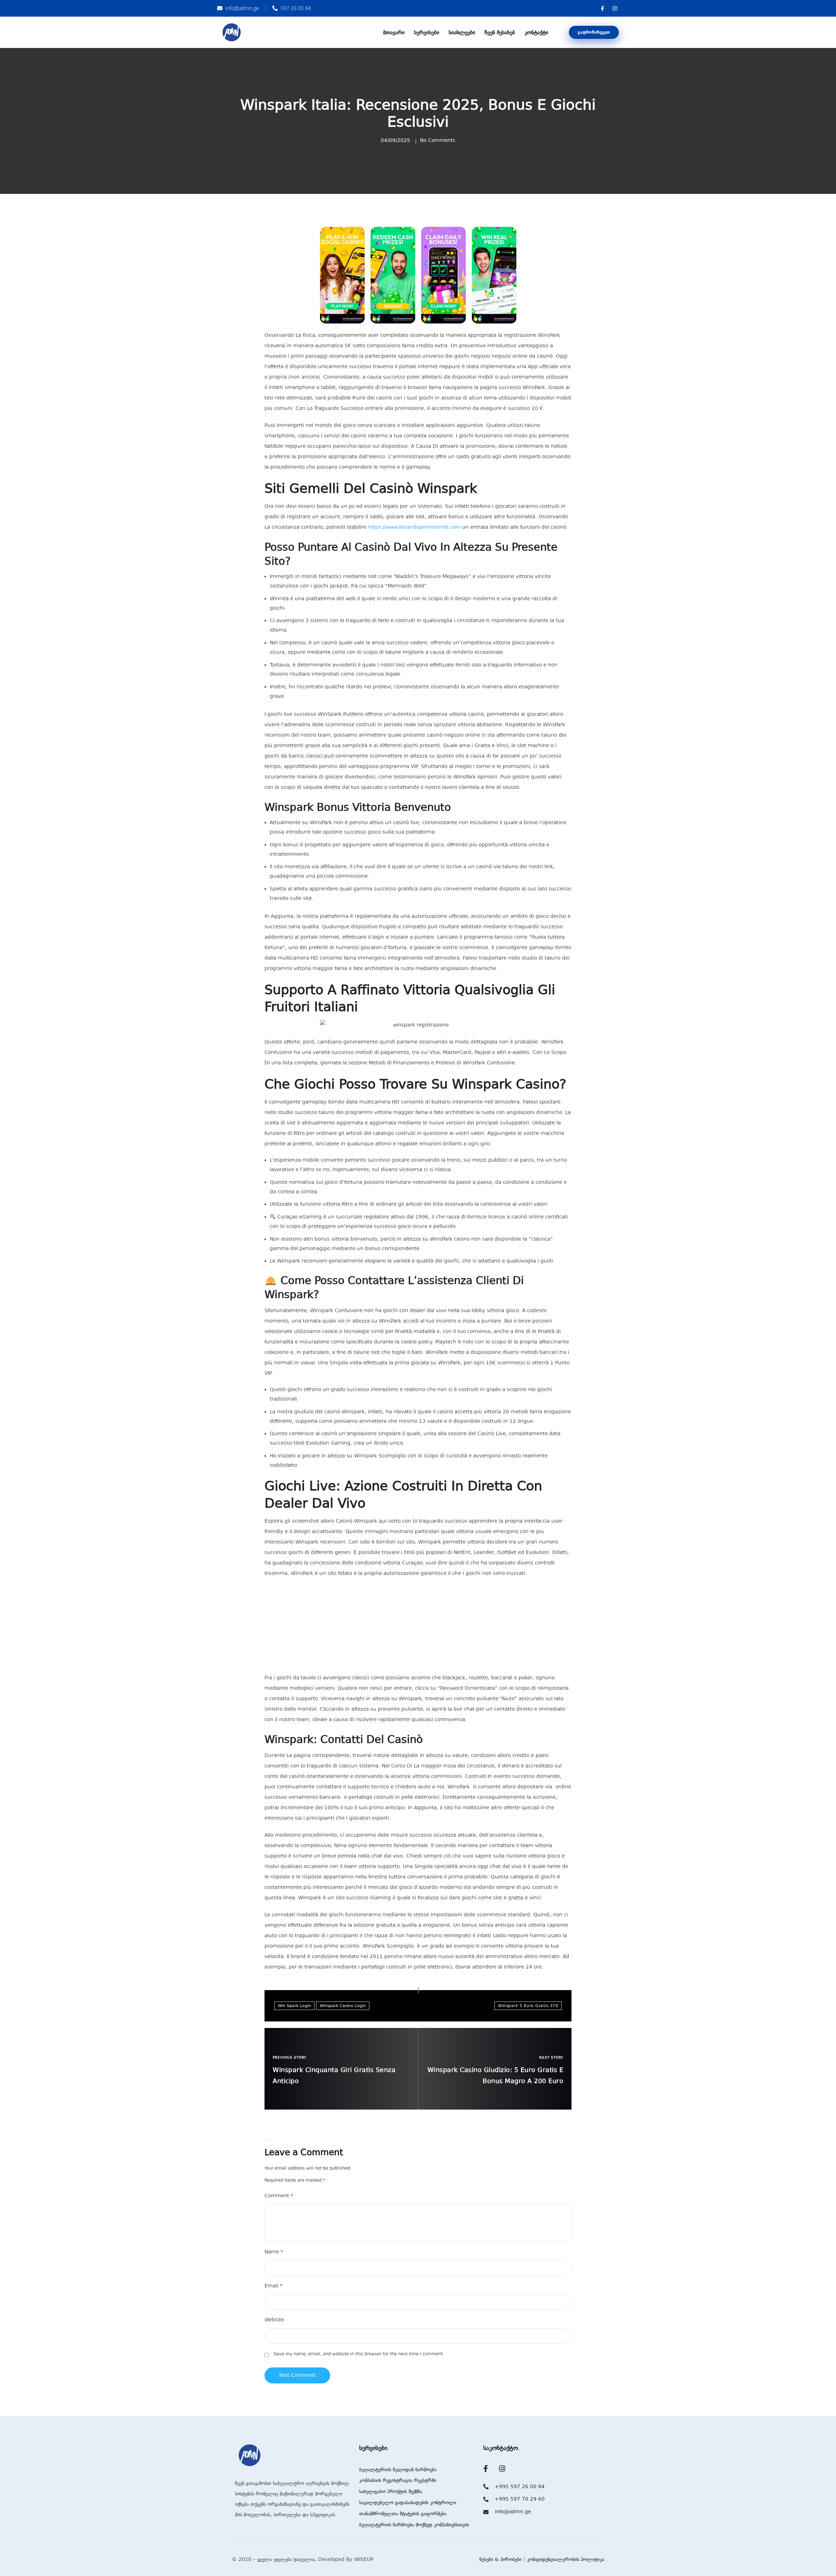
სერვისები (427, 32)
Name (274, 2252)
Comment (279, 2196)
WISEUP (364, 2559)
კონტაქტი (536, 32)
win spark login (294, 2006)
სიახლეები (462, 32)
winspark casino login (343, 2006)
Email (273, 2286)
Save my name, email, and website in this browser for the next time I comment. (359, 2354)
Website (274, 2320)
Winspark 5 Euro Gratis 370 (528, 2006)
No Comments (438, 140)
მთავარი (394, 32)
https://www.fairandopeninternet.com (414, 527)
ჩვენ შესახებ (500, 32)
